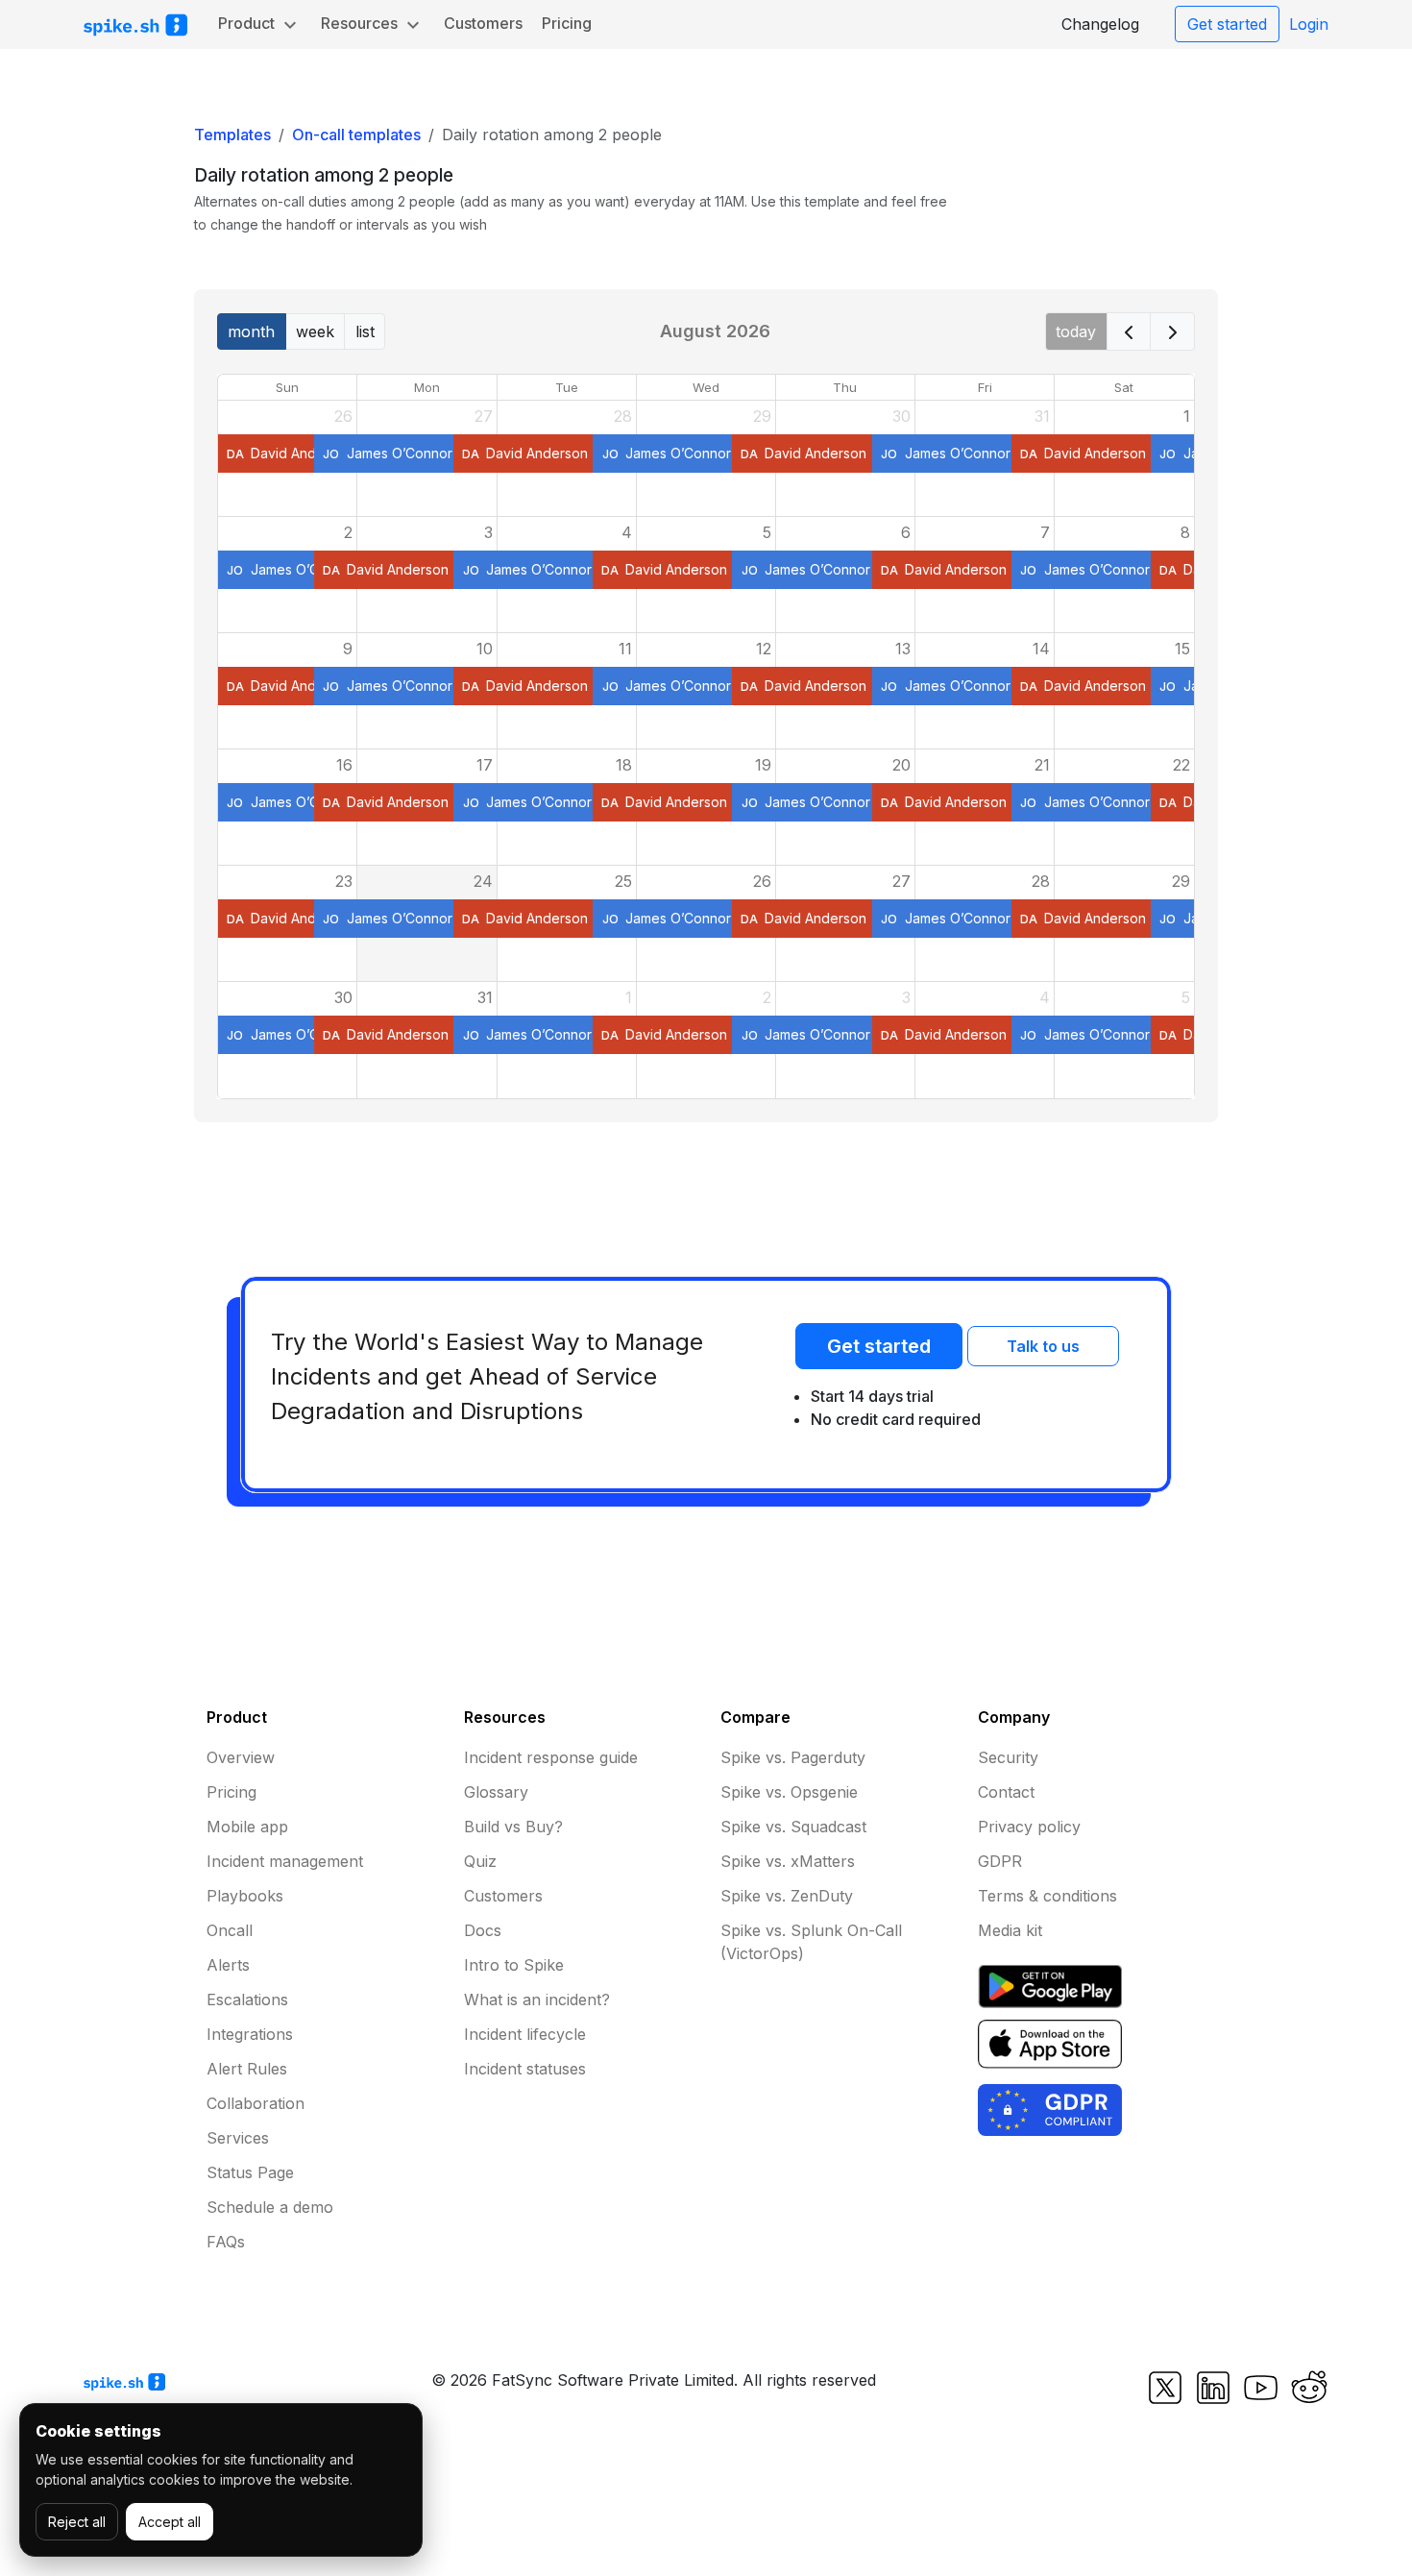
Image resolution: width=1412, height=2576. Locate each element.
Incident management (285, 1861)
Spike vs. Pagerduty (793, 1757)
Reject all (77, 2522)
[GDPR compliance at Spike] (1050, 2108)
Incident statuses (525, 2069)
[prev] (1129, 331)
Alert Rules (247, 2069)
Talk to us (1043, 1346)
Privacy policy (1029, 1827)
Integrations (250, 2034)
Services (238, 2138)
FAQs (226, 2242)
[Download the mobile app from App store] (1050, 2043)
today (1076, 331)
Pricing (567, 23)
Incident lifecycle (525, 2034)
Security (1008, 1757)
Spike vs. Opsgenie (789, 1792)
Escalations (247, 1999)
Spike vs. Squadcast (793, 1827)
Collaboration (256, 2103)
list (365, 331)
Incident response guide (551, 1757)
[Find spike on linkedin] (1213, 2387)
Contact (1006, 1792)
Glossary (496, 1792)
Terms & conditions (1047, 1896)
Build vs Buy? (513, 1827)
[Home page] (135, 25)
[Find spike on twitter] (1165, 2387)
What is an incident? (537, 1999)
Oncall (230, 1930)
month (251, 331)
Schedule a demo (270, 2207)
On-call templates (356, 135)
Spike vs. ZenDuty (787, 1896)
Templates (232, 135)
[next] (1172, 331)
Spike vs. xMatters (788, 1861)
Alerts (228, 1965)
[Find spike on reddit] (1307, 2387)
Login (1309, 24)
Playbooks (245, 1896)
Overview (241, 1757)
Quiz (480, 1861)
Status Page (250, 2172)
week (315, 331)
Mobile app (247, 1827)
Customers (483, 23)
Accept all (170, 2522)
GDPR (1000, 1861)
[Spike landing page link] (124, 2380)
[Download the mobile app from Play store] (1050, 1985)
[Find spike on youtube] (1261, 2387)
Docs (483, 1930)
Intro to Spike (514, 1965)
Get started (1227, 24)
